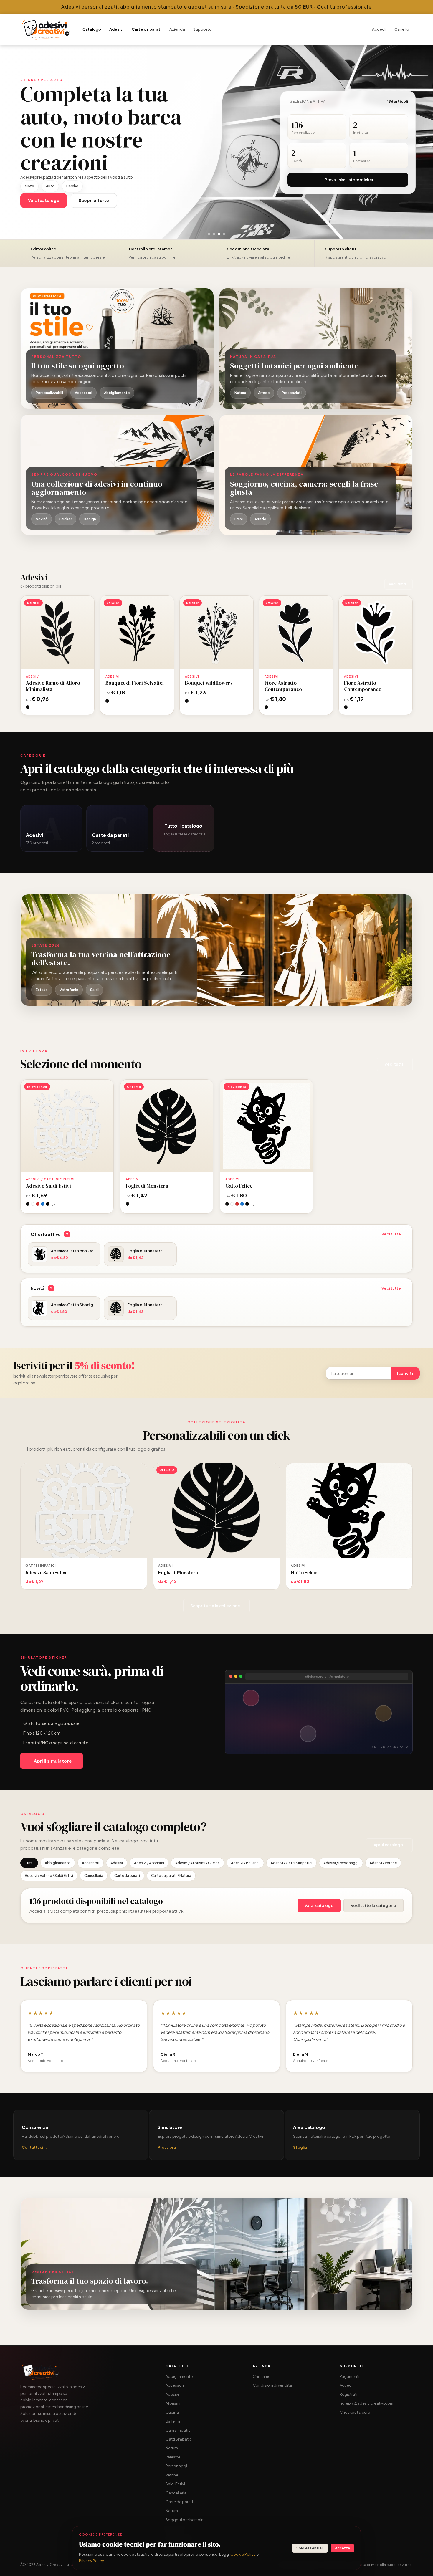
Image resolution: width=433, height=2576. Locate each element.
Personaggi (176, 2466)
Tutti (29, 1863)
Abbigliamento (58, 1863)
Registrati (348, 2394)
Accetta (342, 2548)
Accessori (91, 1863)
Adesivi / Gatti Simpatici (291, 1863)
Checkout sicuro (355, 2412)
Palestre (173, 2457)
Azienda (177, 29)
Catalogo (92, 29)
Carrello (402, 29)
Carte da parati (146, 29)
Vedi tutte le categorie (373, 1905)
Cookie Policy (243, 2554)
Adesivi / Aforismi (149, 1863)
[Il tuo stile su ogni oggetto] (117, 349)
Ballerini (173, 2421)
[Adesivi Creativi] (46, 29)
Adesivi (116, 29)
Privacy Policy (91, 2561)
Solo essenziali (310, 2548)
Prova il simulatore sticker (349, 180)
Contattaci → (35, 2147)
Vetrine (172, 2475)
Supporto (203, 29)
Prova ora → (169, 2147)
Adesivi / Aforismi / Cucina (198, 1863)
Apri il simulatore (53, 1761)
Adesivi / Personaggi (341, 1863)
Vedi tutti (397, 584)
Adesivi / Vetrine (383, 1863)
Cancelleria (94, 1876)
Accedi (379, 29)
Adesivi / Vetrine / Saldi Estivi (49, 1876)
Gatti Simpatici (179, 2439)
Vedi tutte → (393, 1234)
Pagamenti (349, 2376)
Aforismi (173, 2403)
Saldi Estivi (175, 2484)
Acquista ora (58, 632)
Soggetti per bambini (185, 2520)
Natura (172, 2448)
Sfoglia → (302, 2147)
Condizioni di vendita (272, 2385)
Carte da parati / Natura (171, 1876)
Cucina (172, 2412)
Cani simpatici (179, 2430)
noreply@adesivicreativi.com (366, 2403)
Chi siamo (262, 2376)
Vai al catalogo (319, 1905)
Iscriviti (405, 1373)
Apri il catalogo (388, 1845)
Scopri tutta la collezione (215, 1606)
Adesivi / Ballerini (245, 1863)
